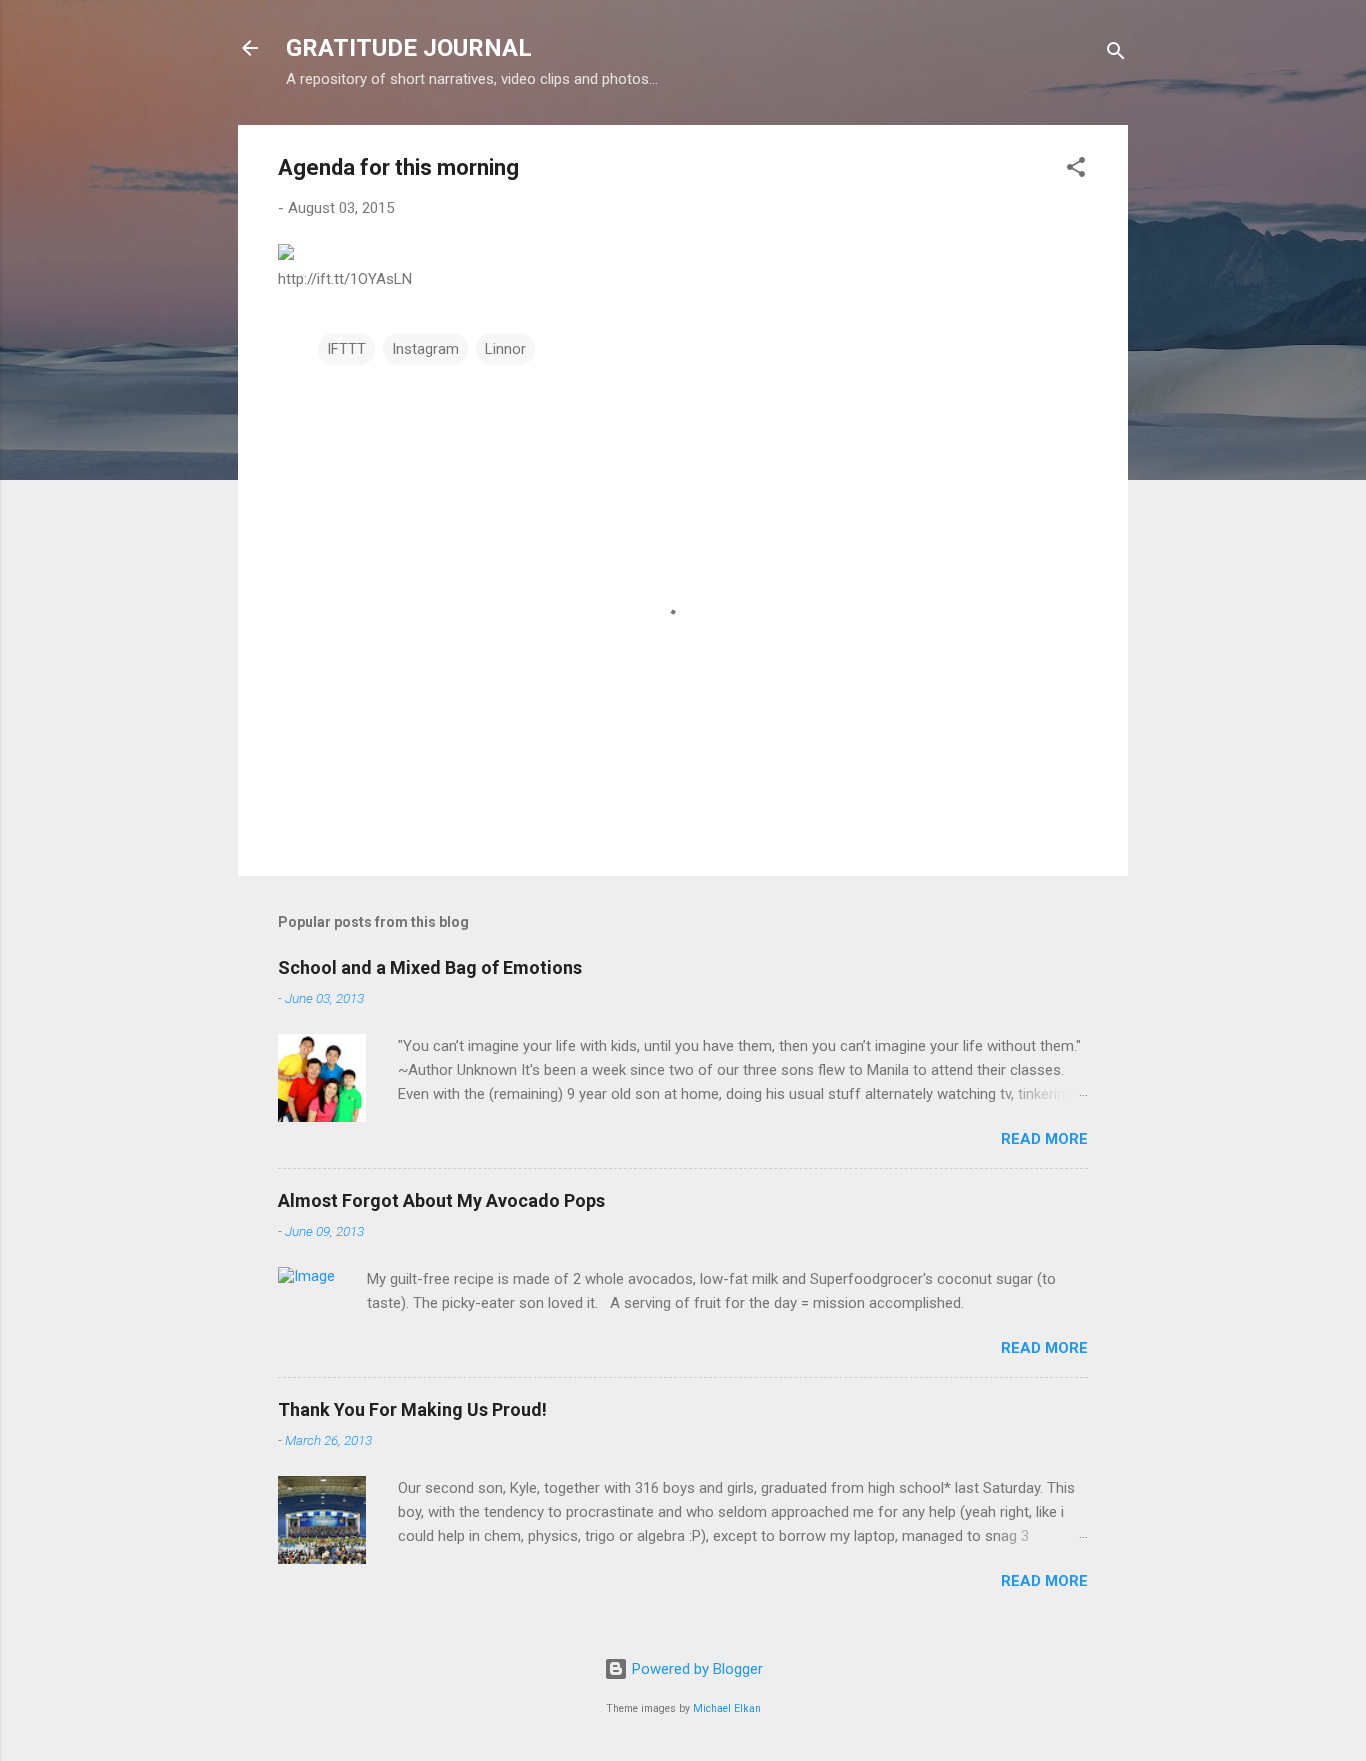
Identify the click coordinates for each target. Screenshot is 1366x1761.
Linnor (505, 349)
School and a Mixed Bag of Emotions (430, 967)
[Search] (1116, 54)
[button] (1076, 170)
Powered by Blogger (695, 1669)
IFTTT (346, 349)
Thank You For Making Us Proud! (412, 1409)
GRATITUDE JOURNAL (409, 48)
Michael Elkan (727, 1708)
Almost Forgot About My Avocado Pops (441, 1200)
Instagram (425, 349)
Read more (1044, 1139)
